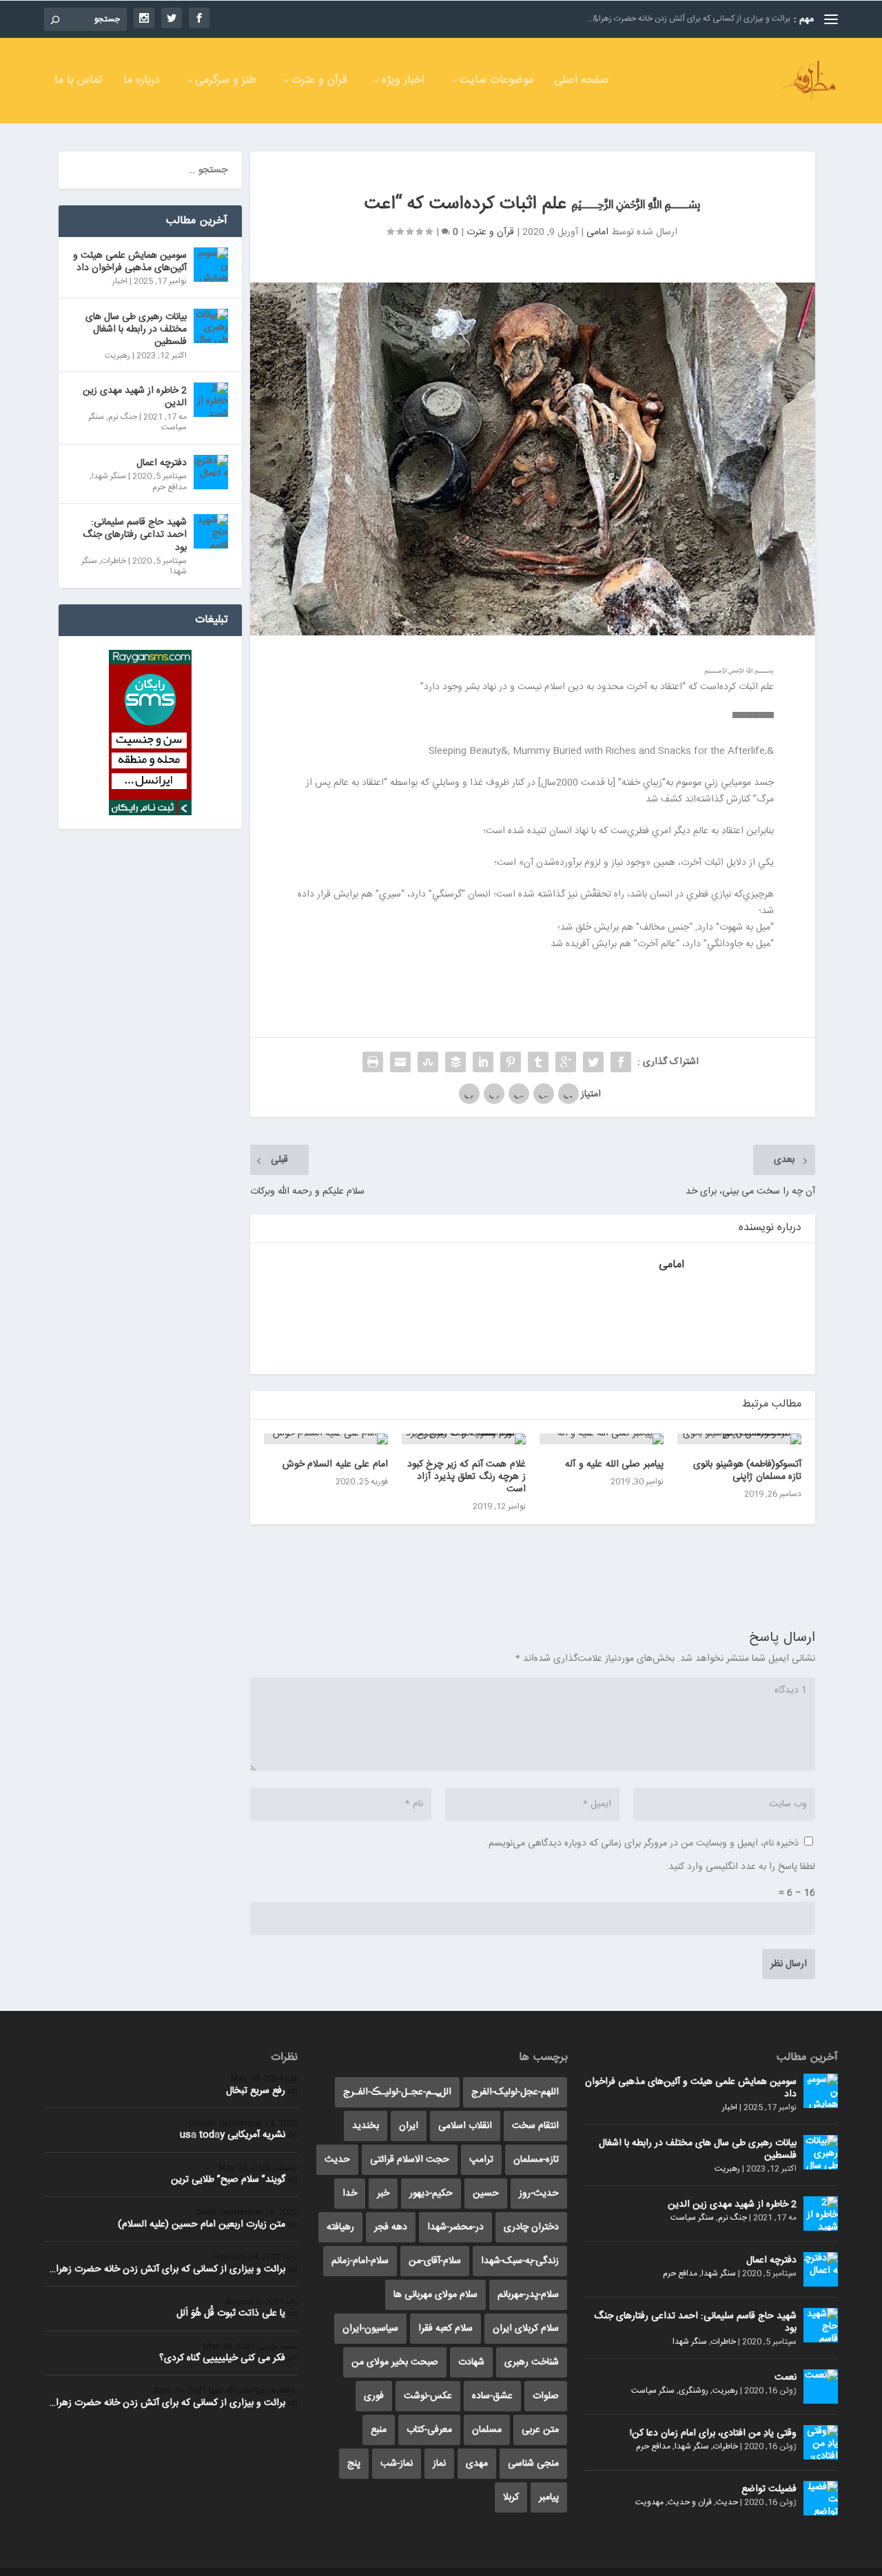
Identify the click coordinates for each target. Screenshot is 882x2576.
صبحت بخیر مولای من (395, 2362)
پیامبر (549, 2497)
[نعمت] (821, 2386)
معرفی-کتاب (429, 2430)
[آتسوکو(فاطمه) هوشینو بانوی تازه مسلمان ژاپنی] (739, 1439)
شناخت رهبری (532, 2362)
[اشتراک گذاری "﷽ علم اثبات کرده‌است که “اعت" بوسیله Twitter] (593, 1062)
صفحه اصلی (582, 82)
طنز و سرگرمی (226, 82)
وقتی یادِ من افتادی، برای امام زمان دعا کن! (713, 2433)
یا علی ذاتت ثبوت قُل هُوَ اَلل (231, 2313)
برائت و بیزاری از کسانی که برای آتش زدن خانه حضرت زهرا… (167, 2269)
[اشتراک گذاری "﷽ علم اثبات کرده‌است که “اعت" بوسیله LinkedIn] (483, 1062)
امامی (597, 232)
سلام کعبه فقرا (445, 2329)
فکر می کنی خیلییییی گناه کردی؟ (222, 2358)
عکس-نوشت (428, 2396)
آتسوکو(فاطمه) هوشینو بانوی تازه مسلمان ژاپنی (747, 1471)
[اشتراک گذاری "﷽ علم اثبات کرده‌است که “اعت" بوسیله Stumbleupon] (428, 1062)
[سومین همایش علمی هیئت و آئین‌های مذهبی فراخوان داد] (211, 265)
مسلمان (487, 2430)
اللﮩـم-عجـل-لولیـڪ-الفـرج (397, 2092)
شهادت (471, 2362)
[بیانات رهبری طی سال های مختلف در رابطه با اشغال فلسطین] (211, 326)
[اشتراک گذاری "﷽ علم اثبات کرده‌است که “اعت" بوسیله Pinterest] (511, 1062)
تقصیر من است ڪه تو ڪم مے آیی (734, 19)
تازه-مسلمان (536, 2160)
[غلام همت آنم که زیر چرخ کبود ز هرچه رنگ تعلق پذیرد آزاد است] (464, 1439)
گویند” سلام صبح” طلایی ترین (228, 2180)
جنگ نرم (123, 417)
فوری (374, 2396)
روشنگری (694, 2391)
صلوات (546, 2396)
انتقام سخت (535, 2126)
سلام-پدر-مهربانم (528, 2295)
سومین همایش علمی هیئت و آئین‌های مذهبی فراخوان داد (130, 262)
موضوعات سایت (496, 82)
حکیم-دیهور (431, 2194)
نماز (439, 2464)
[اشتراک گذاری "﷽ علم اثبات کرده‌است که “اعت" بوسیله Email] (400, 1062)
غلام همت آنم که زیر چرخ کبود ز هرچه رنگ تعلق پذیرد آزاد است (466, 1477)
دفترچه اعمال (162, 463)
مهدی (477, 2464)
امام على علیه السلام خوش (335, 1464)
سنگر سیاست (692, 2218)
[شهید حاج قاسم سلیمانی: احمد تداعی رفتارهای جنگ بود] (211, 531)
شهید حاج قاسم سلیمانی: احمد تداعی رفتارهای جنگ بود (135, 535)
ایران (409, 2126)
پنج (354, 2464)
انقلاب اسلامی (465, 2126)
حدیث (727, 2502)
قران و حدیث (690, 2502)
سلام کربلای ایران (526, 2329)
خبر (383, 2194)
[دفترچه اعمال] (211, 472)
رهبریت (117, 356)
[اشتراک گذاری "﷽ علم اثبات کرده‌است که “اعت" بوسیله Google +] (566, 1062)
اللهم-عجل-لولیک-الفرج (515, 2092)
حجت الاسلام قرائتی (410, 2160)
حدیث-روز (539, 2194)
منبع (379, 2430)
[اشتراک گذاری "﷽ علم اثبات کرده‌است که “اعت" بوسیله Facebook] (621, 1062)
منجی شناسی (533, 2464)
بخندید (366, 2126)
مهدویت (649, 2502)
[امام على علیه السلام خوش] (326, 1439)
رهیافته (340, 2227)
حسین (486, 2194)
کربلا (511, 2497)
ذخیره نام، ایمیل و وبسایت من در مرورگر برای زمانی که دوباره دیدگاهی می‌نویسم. (642, 1843)
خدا (350, 2194)
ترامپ (481, 2160)
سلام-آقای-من (435, 2261)
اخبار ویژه (403, 82)
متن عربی (540, 2430)
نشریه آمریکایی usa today (233, 2135)
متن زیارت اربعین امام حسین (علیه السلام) (202, 2225)
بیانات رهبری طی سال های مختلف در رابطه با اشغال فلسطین (136, 329)
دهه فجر (391, 2227)
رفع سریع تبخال (256, 2091)
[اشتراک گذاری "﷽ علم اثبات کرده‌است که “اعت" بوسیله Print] (373, 1062)
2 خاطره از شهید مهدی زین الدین (135, 397)
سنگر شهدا (109, 476)
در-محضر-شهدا (455, 2227)
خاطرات (114, 561)
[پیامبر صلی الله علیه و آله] (602, 1439)
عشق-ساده (492, 2396)
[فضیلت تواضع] (821, 2498)
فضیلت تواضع (769, 2489)
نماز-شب (397, 2464)
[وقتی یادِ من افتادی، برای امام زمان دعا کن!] (821, 2442)
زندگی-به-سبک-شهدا (520, 2261)
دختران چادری (531, 2227)
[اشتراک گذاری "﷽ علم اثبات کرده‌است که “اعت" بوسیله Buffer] (455, 1062)
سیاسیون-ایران (370, 2329)
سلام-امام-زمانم (360, 2261)
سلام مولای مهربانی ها (435, 2295)
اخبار (120, 281)
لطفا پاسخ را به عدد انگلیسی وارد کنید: (740, 1867)
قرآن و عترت (319, 82)
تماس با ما (79, 82)
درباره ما (142, 82)
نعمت (786, 2378)
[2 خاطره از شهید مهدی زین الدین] (211, 400)
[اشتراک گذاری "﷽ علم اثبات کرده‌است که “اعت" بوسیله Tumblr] (538, 1062)
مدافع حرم (170, 487)
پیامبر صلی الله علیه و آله (614, 1464)
